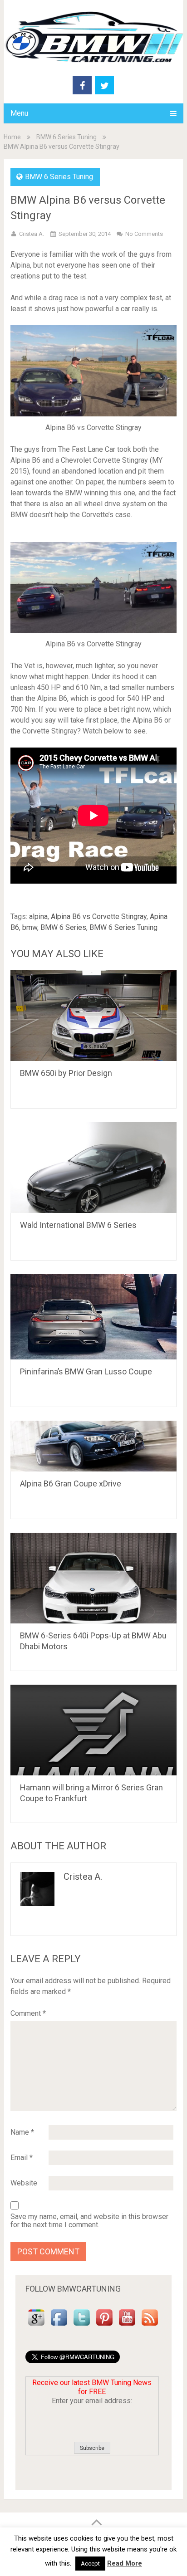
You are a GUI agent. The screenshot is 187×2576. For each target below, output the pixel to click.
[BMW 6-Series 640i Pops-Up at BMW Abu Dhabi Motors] (93, 1578)
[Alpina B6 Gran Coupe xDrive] (93, 1446)
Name (22, 2132)
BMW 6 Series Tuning (66, 137)
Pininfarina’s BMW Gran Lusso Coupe (86, 1371)
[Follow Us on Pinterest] (104, 2326)
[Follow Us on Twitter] (82, 2326)
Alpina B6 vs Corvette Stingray (99, 917)
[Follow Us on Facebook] (59, 2326)
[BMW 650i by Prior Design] (93, 1016)
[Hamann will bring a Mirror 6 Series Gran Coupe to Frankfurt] (93, 1730)
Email (22, 2158)
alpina (38, 917)
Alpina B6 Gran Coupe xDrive (71, 1484)
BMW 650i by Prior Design (66, 1073)
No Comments (144, 234)
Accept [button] (90, 2564)
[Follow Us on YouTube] (127, 2326)
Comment (28, 2013)
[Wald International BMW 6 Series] (93, 1168)
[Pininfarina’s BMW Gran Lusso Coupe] (93, 1317)
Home (12, 137)
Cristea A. (32, 234)
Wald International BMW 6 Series (78, 1225)
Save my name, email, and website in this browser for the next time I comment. (89, 2221)
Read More (125, 2563)
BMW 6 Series (63, 927)
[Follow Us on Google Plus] (36, 2326)
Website (24, 2183)
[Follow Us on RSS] (150, 2326)
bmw (30, 927)
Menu (19, 113)
